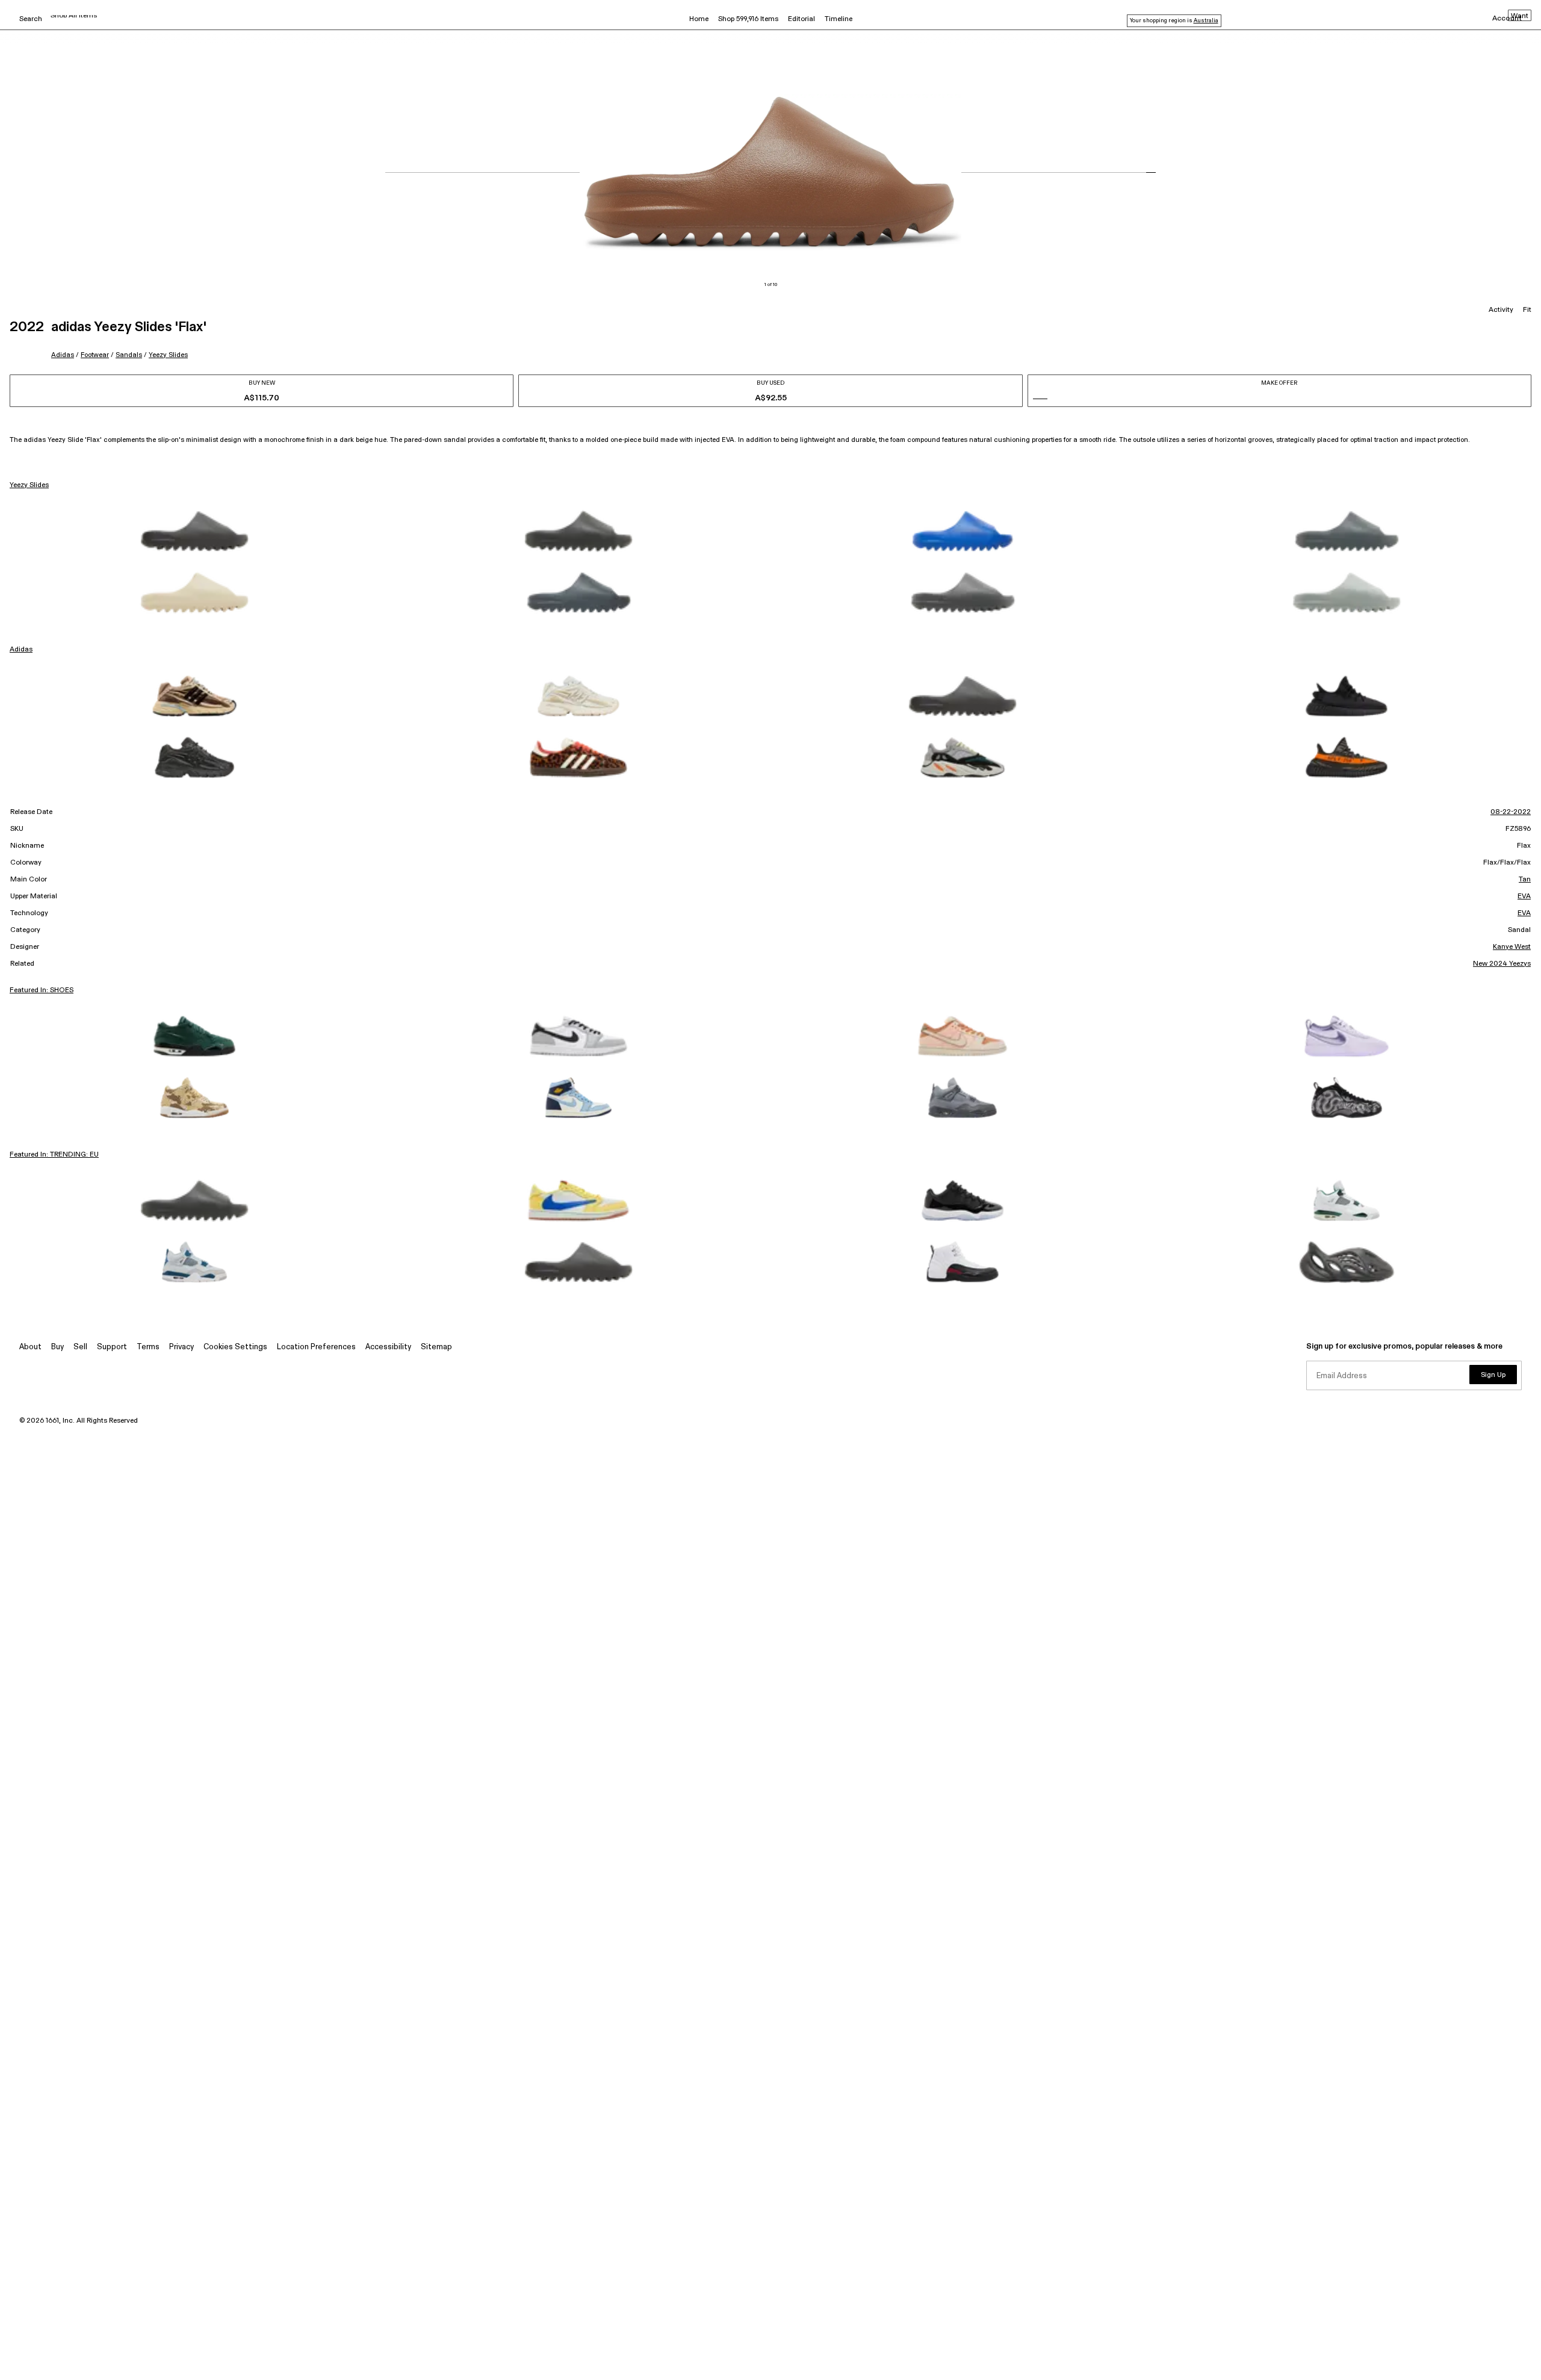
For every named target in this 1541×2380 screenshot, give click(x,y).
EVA (1524, 896)
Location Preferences (316, 1347)
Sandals (129, 355)
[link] (194, 531)
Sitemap (436, 1347)
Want (1520, 16)
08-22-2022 (1511, 812)
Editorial (802, 19)
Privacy (181, 1347)
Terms (148, 1347)
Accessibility (388, 1347)
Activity (1501, 310)
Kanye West (1512, 947)
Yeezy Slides (168, 355)
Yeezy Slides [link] (29, 485)
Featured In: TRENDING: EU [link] (54, 1155)
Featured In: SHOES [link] (42, 990)
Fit (1527, 310)
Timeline (839, 19)
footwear (95, 355)
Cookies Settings (235, 1347)
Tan (1525, 880)
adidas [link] (21, 650)
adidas (63, 355)
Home (699, 19)
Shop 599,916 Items (748, 19)
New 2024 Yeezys (1502, 964)
